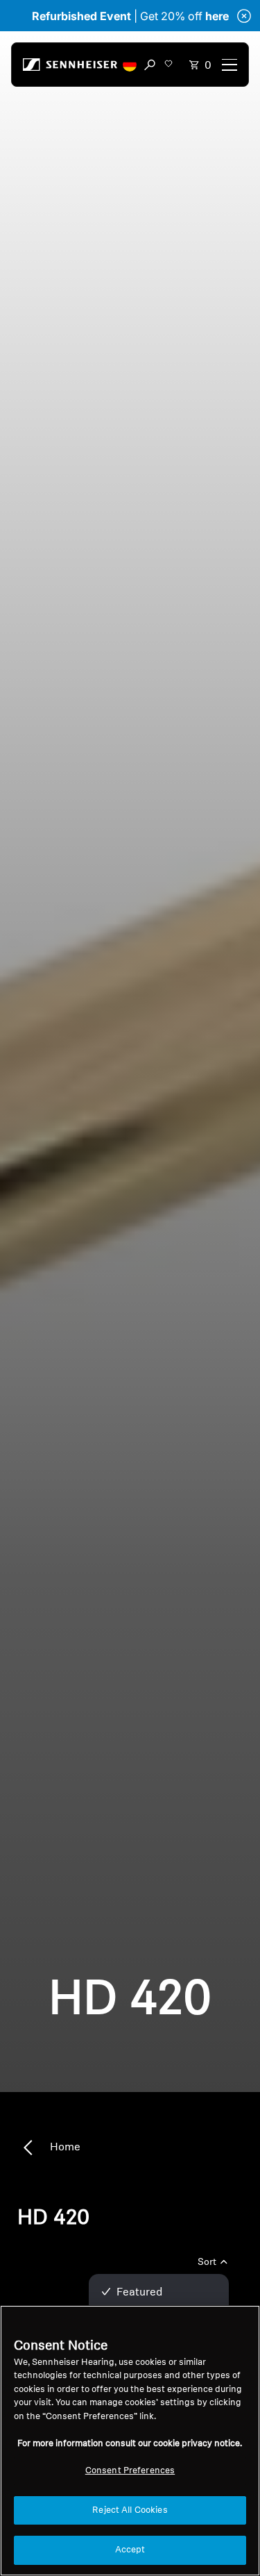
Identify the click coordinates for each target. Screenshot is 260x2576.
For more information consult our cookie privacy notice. (130, 2444)
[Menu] (229, 65)
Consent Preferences (130, 2471)
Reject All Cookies (130, 2510)
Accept (130, 2550)
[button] (130, 65)
